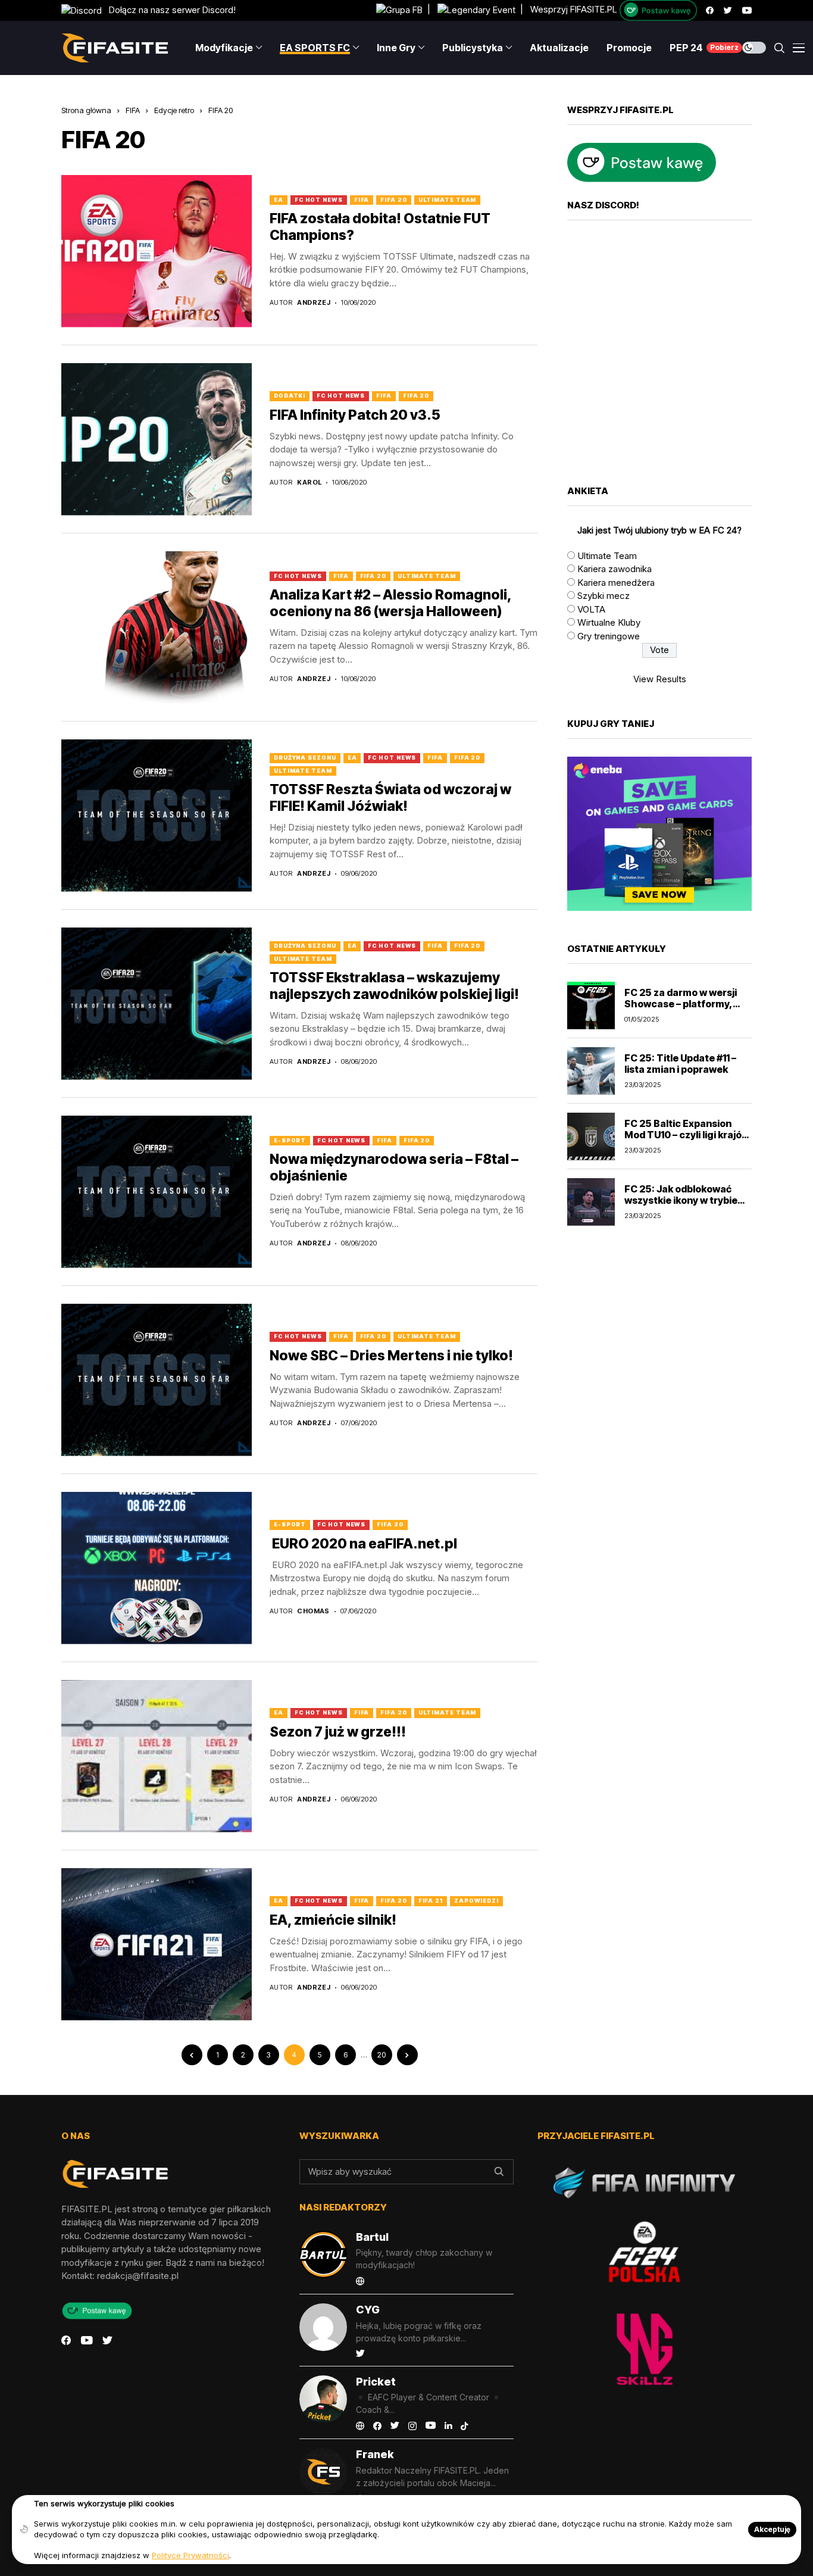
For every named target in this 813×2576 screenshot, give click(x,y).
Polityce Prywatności (190, 2555)
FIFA (133, 110)
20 (382, 2055)
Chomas (313, 1611)
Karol (309, 483)
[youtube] (747, 10)
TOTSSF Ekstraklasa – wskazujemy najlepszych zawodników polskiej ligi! (394, 986)
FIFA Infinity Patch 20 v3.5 (355, 415)
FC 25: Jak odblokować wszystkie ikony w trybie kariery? (681, 1200)
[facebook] (710, 10)
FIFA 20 (221, 110)
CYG (368, 2310)
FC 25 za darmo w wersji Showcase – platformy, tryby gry (681, 1004)
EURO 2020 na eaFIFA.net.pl (363, 1544)
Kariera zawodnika (615, 569)
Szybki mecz (604, 596)
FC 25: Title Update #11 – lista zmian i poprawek (680, 1064)
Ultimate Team (448, 200)
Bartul (372, 2237)
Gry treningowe (609, 636)
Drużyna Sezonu (305, 758)
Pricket (376, 2382)
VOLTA (591, 609)
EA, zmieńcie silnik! (333, 1920)
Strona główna (86, 110)
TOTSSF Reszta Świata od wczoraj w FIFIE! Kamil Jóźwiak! (390, 798)
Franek (375, 2454)
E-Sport (290, 1140)
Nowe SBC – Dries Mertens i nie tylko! (391, 1356)
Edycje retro (174, 110)
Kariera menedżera (616, 583)
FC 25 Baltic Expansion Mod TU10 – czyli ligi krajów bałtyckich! (687, 1135)
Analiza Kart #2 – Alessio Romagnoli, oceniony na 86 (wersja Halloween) (391, 603)
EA (279, 200)
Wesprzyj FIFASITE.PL (574, 10)
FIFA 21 (431, 1901)
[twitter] (728, 10)
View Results (660, 679)
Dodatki (290, 396)
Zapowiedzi (476, 1901)
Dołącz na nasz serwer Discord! (169, 10)
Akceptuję (772, 2529)
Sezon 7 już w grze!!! (338, 1732)
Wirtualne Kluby (609, 623)
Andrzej (314, 303)
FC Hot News (319, 200)
